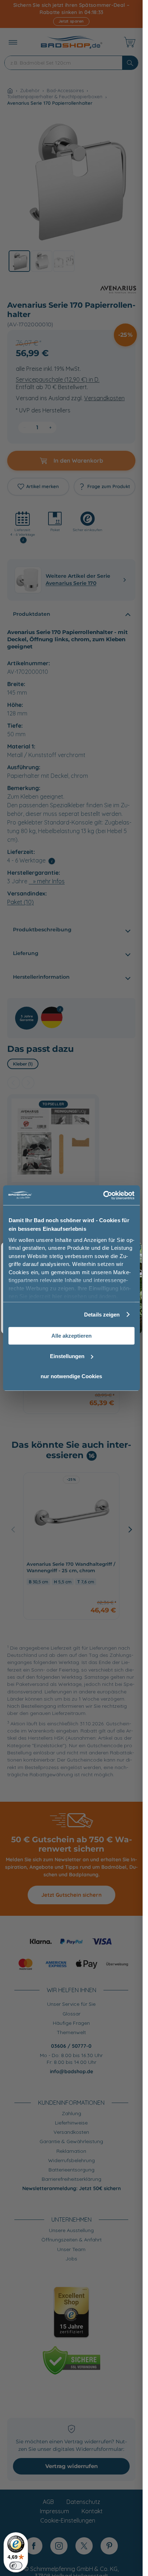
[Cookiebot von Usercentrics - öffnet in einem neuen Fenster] (103, 1195)
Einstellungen (67, 1356)
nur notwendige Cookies (71, 1376)
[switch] (16, 2566)
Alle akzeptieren (71, 1336)
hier (57, 1296)
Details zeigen (102, 1315)
